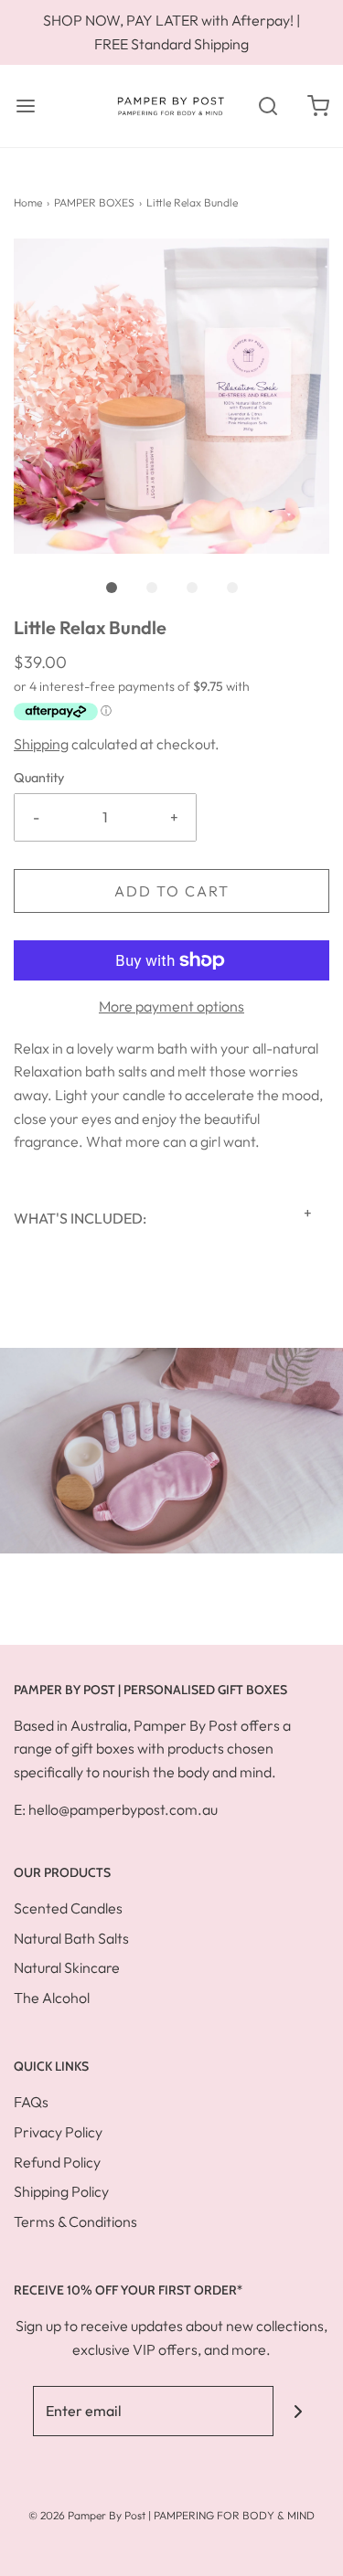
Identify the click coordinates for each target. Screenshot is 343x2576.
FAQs (31, 2102)
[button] (171, 396)
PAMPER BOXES (94, 202)
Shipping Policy (61, 2191)
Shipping (41, 744)
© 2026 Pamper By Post (87, 2515)
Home (28, 202)
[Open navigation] (25, 106)
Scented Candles (68, 1908)
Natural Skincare (67, 1967)
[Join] (299, 2411)
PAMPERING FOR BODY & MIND (234, 2515)
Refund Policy (57, 2162)
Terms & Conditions (75, 2221)
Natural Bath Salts (71, 1938)
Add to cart (172, 891)
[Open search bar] (268, 106)
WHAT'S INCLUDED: (80, 1218)
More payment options (171, 1006)
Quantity (39, 778)
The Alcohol (52, 1998)
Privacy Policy (58, 2132)
